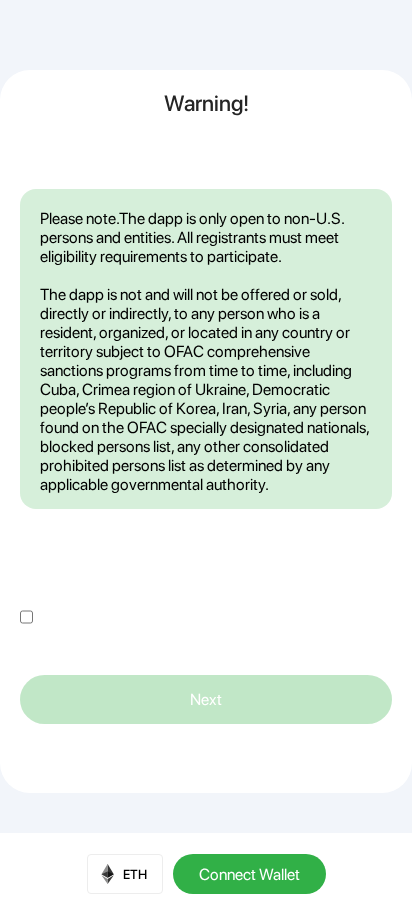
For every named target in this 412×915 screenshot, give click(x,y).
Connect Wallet (249, 874)
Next (206, 699)
